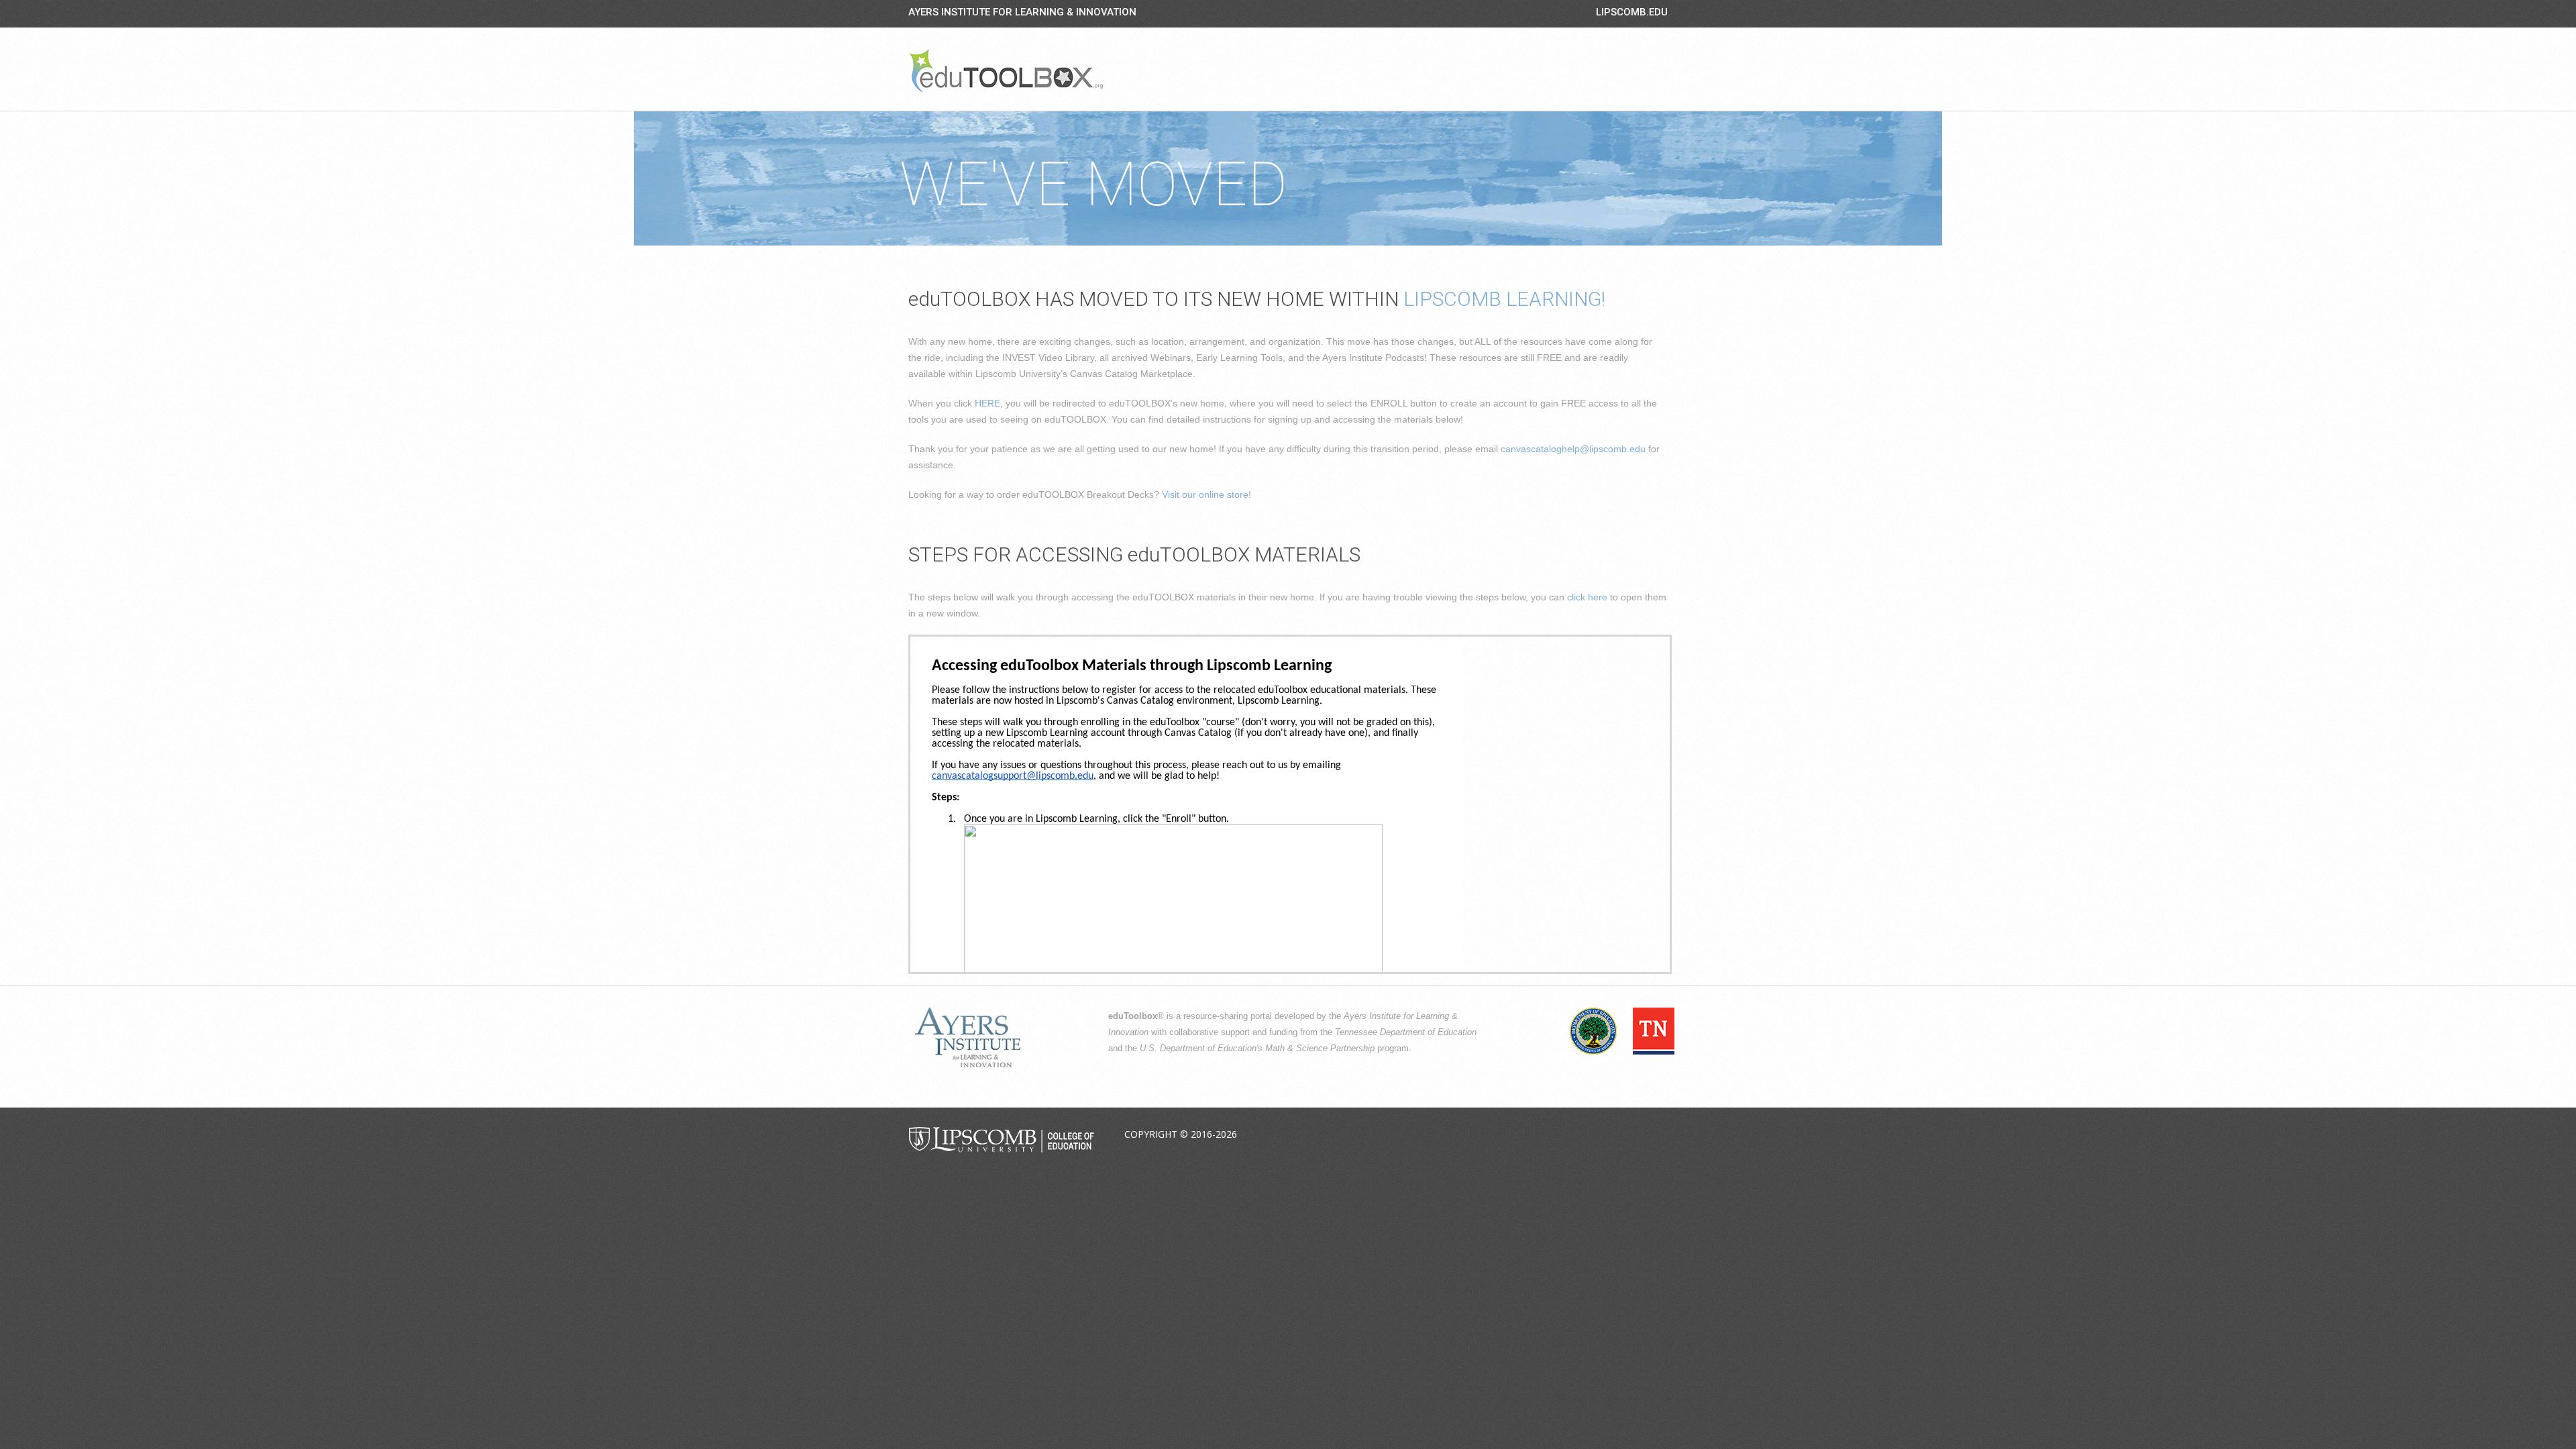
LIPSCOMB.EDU (1632, 12)
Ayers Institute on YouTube (1625, 1135)
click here (1587, 597)
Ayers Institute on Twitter (1593, 1135)
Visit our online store (1205, 494)
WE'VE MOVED (1093, 185)
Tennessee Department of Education (1406, 1032)
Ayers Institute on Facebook (1562, 1135)
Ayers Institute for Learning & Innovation (1022, 12)
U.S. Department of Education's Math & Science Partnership (1257, 1049)
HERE (987, 403)
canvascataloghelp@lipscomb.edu (1573, 449)
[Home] (1006, 70)
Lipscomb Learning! (1504, 299)
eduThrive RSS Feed (1656, 1135)
